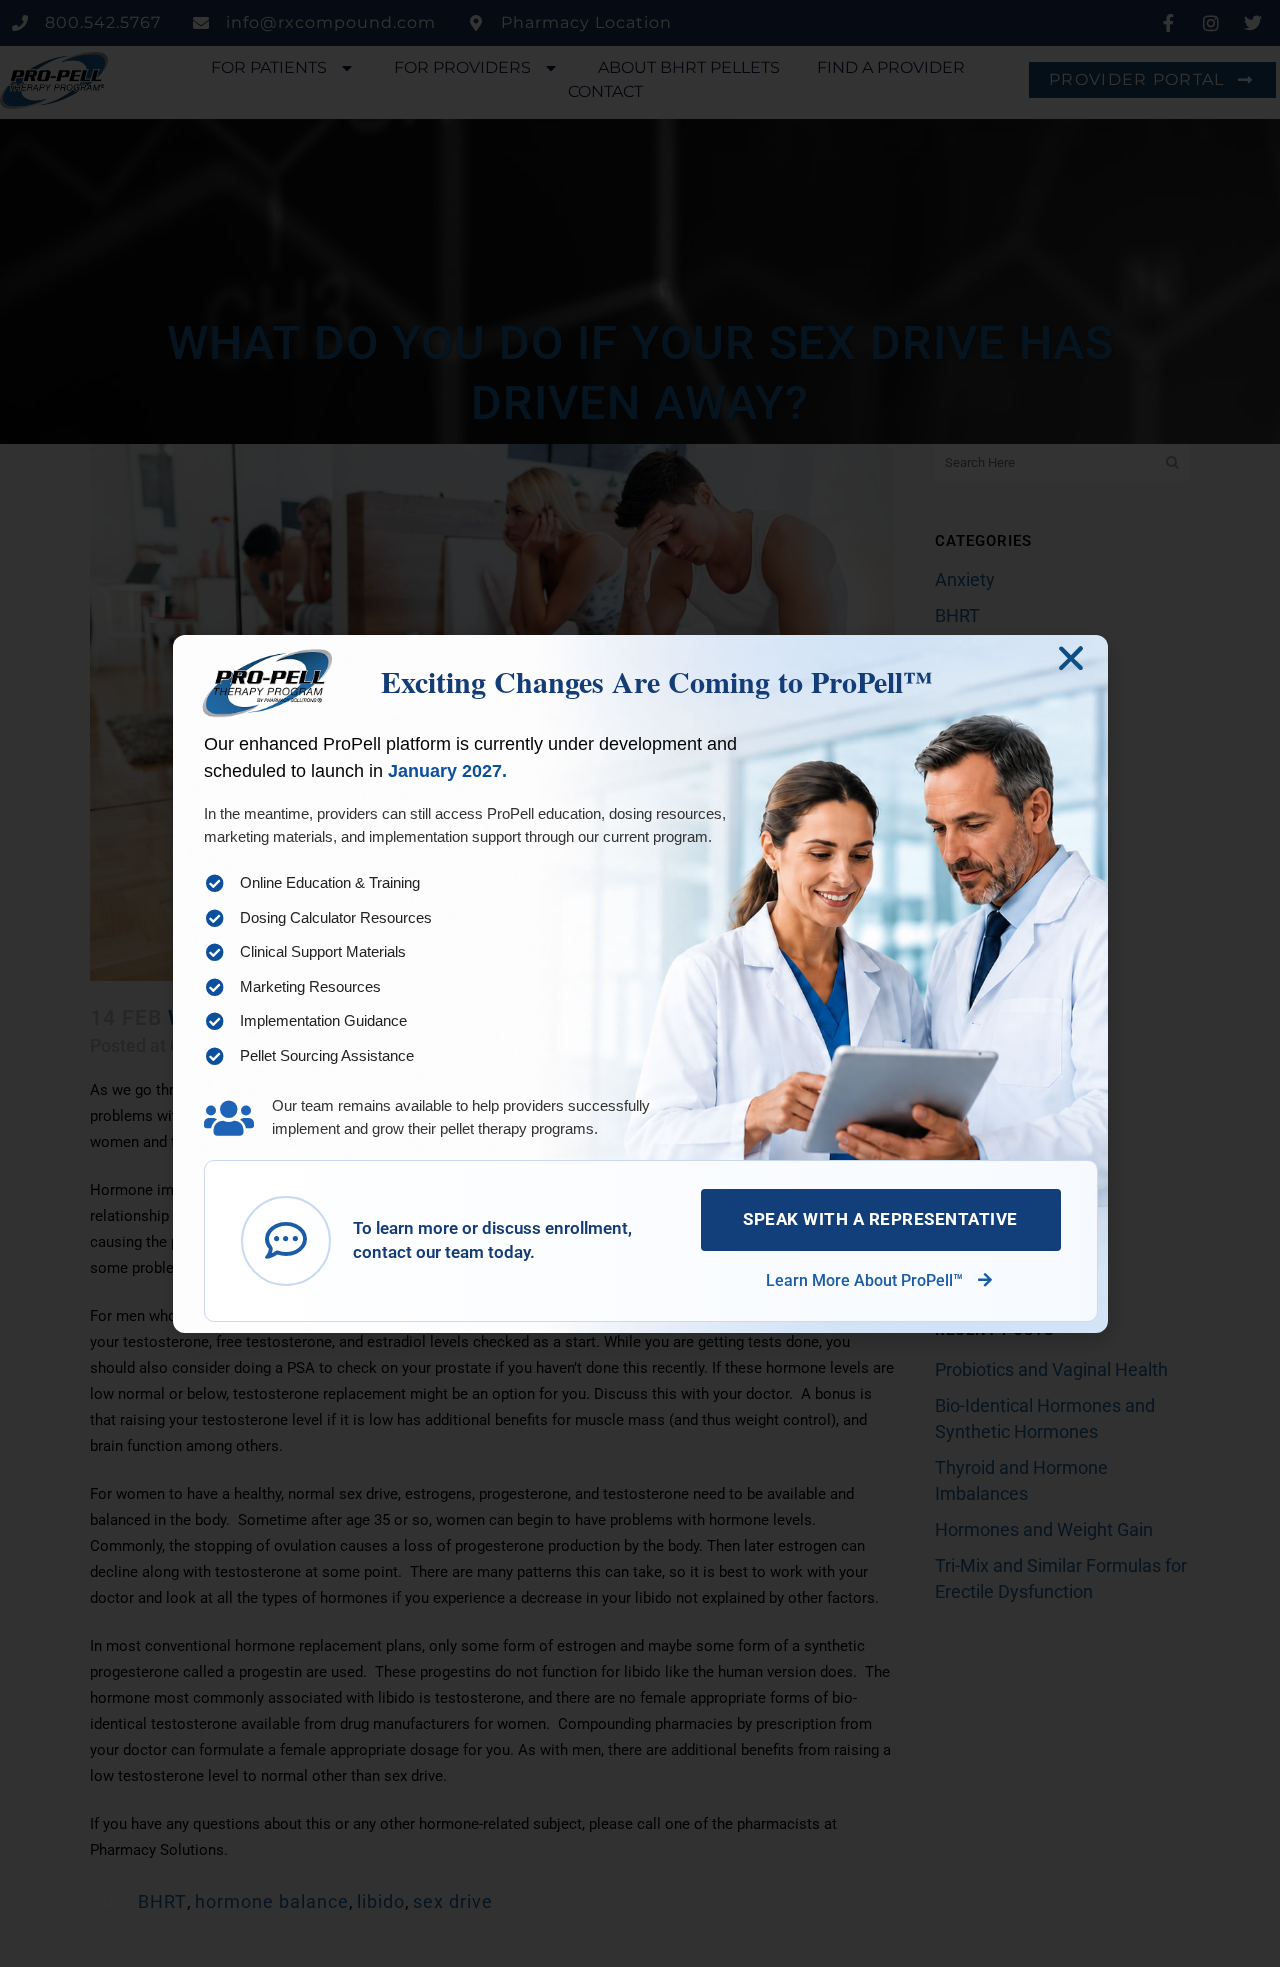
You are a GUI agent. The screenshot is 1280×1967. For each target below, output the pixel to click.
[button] (1071, 658)
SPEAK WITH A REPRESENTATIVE (880, 1219)
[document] (640, 983)
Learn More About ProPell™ (866, 1280)
